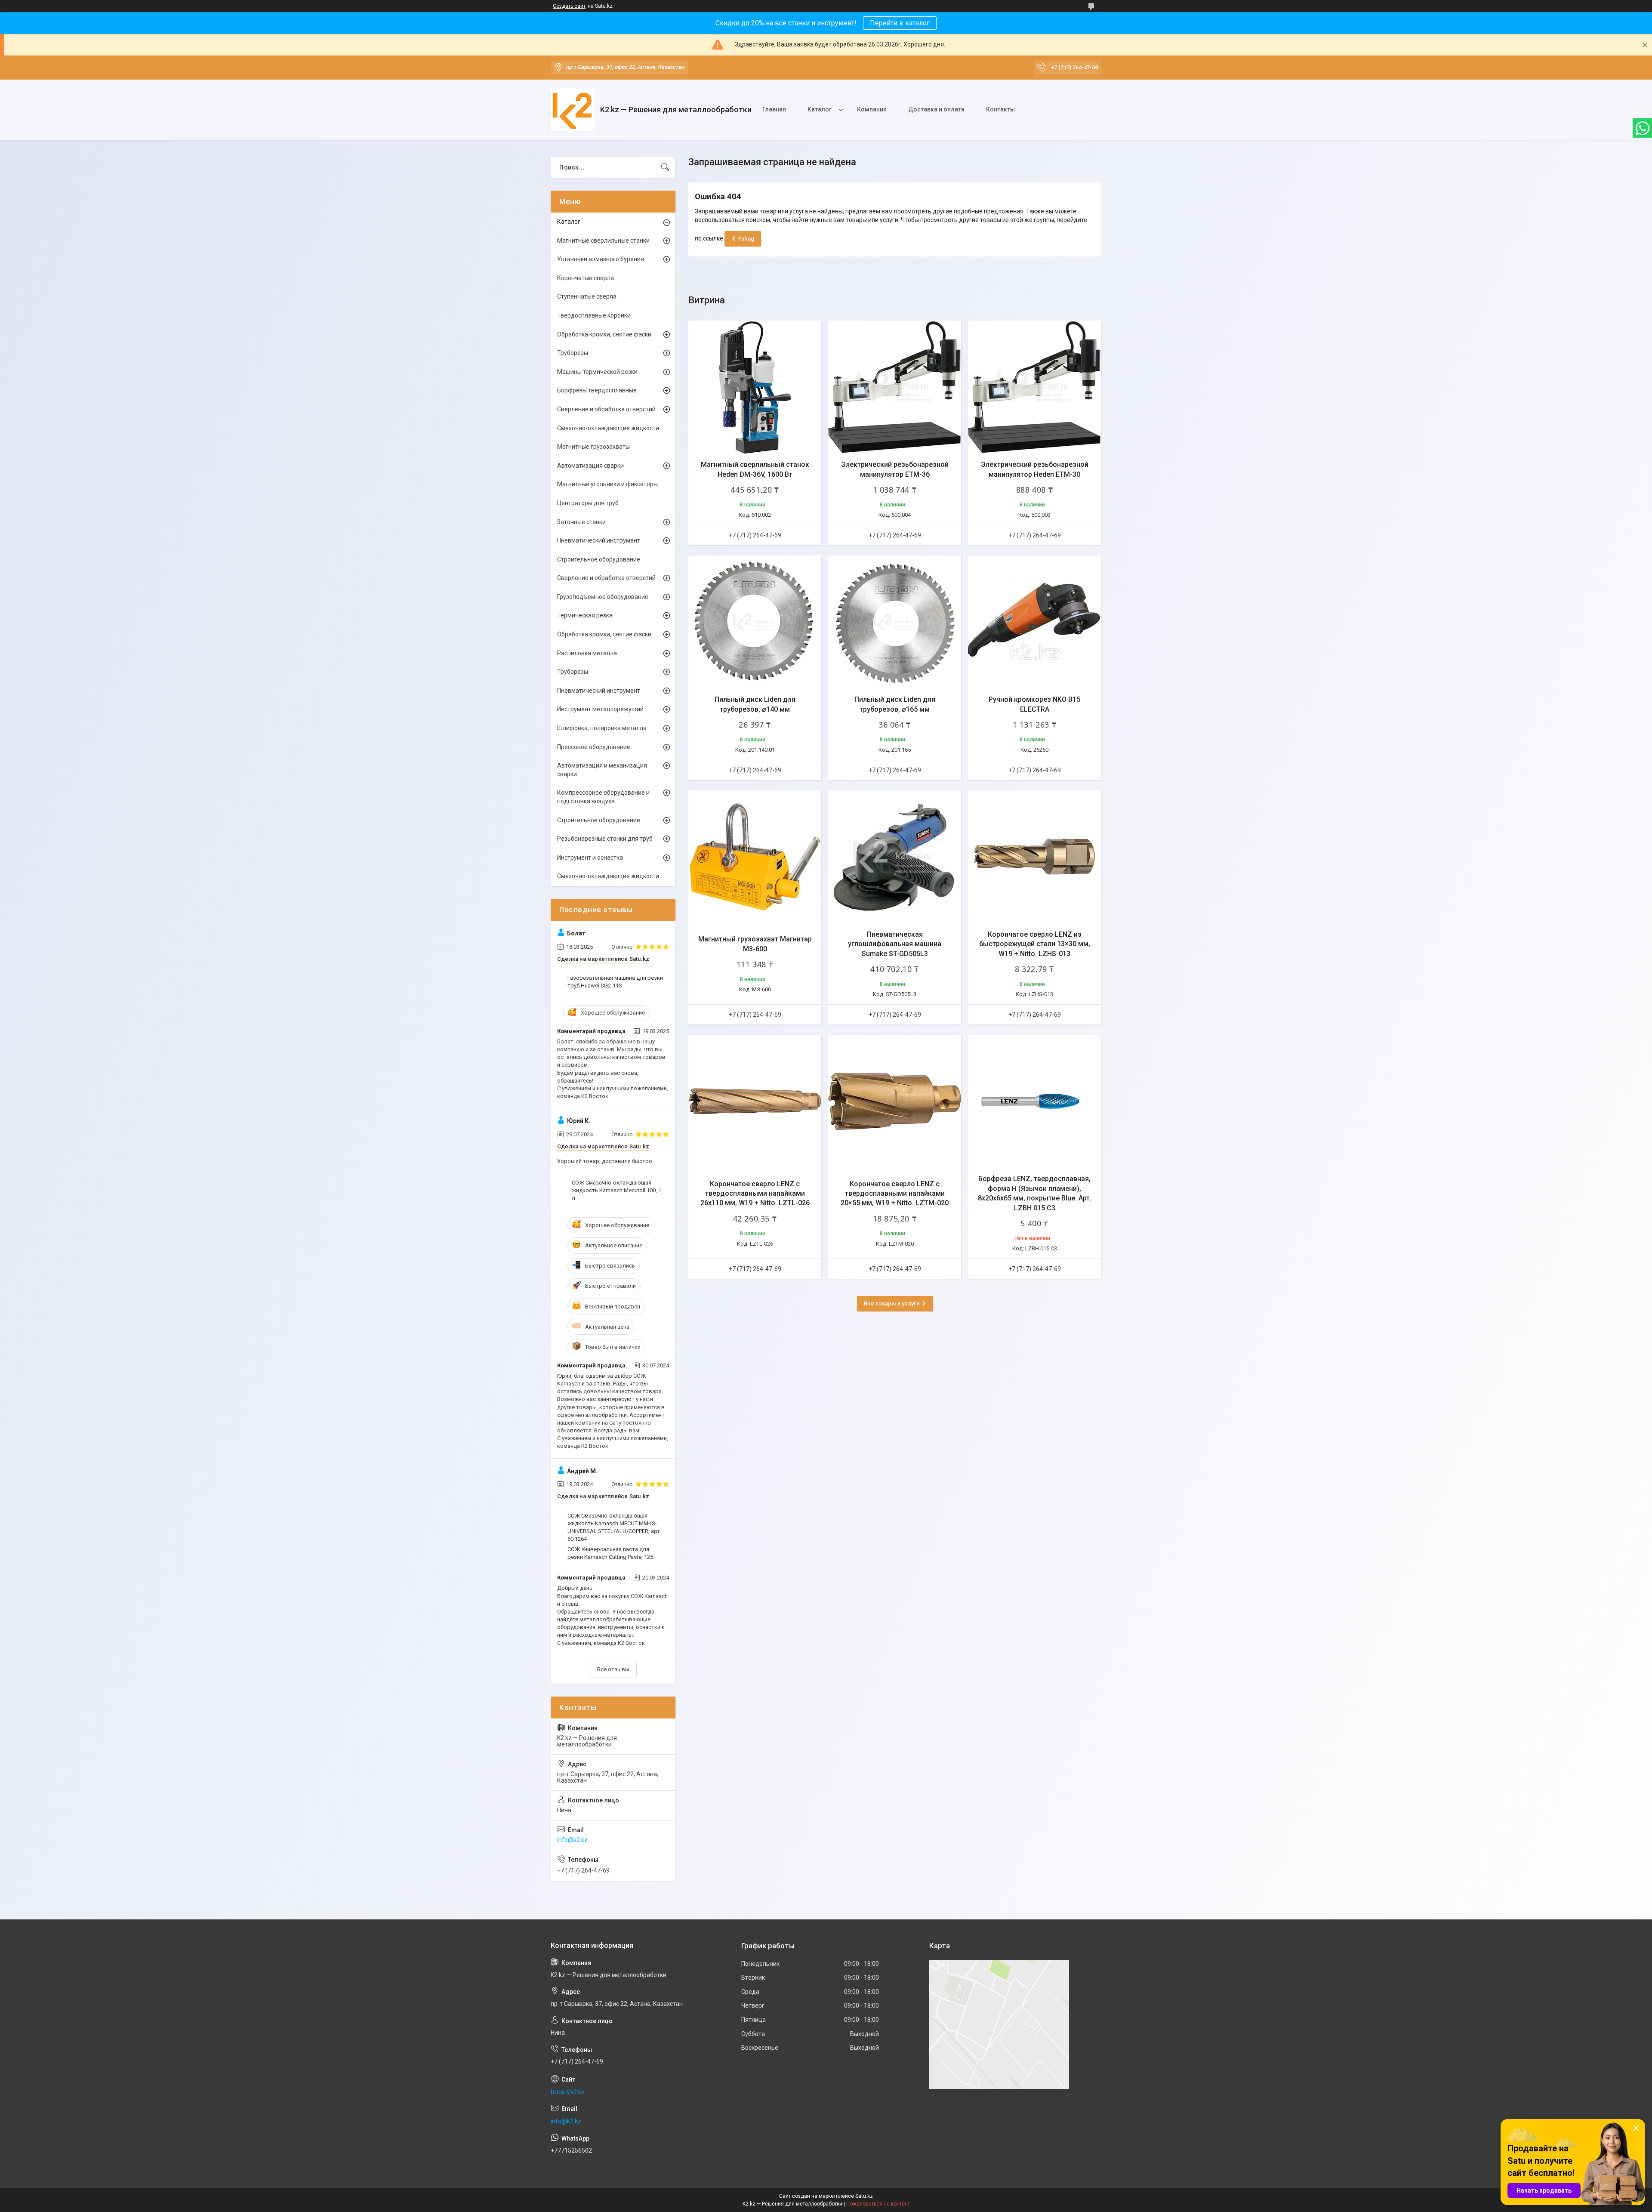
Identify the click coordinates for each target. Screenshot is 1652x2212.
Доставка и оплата (936, 109)
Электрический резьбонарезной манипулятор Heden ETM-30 (1035, 469)
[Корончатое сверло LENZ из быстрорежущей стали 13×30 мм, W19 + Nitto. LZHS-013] (1034, 857)
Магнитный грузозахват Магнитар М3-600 (755, 944)
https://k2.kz (568, 2092)
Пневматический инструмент (599, 540)
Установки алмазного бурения (601, 259)
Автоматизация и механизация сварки (602, 770)
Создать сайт (569, 6)
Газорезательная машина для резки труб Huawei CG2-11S (615, 982)
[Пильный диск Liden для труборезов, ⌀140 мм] (755, 622)
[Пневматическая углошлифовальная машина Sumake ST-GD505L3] (895, 857)
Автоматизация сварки (590, 466)
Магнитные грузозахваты (593, 447)
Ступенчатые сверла (587, 296)
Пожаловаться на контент (878, 2204)
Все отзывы (613, 1669)
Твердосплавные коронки (594, 315)
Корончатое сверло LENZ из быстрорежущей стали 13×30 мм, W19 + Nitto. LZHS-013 (1035, 944)
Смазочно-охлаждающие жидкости (608, 428)
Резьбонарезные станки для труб (605, 839)
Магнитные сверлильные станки (603, 241)
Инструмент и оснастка (590, 858)
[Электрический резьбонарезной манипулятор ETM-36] (895, 387)
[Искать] (665, 167)
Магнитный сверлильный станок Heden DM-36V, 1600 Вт (755, 469)
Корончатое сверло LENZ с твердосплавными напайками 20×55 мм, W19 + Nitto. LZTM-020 (895, 1194)
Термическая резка (585, 615)
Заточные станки (581, 522)
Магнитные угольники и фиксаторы (607, 484)
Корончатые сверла (586, 278)
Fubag (746, 239)
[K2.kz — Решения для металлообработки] (572, 110)
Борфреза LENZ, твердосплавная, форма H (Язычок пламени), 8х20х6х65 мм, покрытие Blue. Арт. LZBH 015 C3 (1035, 1193)
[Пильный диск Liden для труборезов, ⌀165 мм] (895, 622)
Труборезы (573, 353)
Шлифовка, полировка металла (602, 728)
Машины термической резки (597, 372)
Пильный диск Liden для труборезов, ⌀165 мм (895, 704)
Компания (872, 109)
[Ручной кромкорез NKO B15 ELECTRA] (1034, 622)
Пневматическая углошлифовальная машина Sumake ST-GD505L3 (895, 944)
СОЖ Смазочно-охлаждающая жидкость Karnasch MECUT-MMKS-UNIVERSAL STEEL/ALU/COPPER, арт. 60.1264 (614, 1527)
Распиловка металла (587, 653)
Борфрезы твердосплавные (597, 390)
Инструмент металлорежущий (600, 709)
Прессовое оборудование (594, 747)
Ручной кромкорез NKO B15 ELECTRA (1034, 704)
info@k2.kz (572, 1840)
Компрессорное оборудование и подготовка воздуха (603, 797)
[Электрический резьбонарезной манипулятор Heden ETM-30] (1034, 387)
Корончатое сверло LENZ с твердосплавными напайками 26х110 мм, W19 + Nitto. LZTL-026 (755, 1194)
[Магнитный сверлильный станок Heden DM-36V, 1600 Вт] (755, 387)
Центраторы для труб (588, 503)
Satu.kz (864, 2196)
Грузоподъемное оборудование (603, 597)
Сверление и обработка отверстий (606, 409)
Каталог (820, 109)
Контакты (1000, 109)
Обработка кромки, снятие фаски (604, 334)
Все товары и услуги (892, 1303)
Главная (774, 109)
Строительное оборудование (599, 559)
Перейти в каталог (900, 23)
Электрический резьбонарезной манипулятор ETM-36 (895, 469)
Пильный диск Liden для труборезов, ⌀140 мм (755, 704)
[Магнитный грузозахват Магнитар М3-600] (755, 857)
